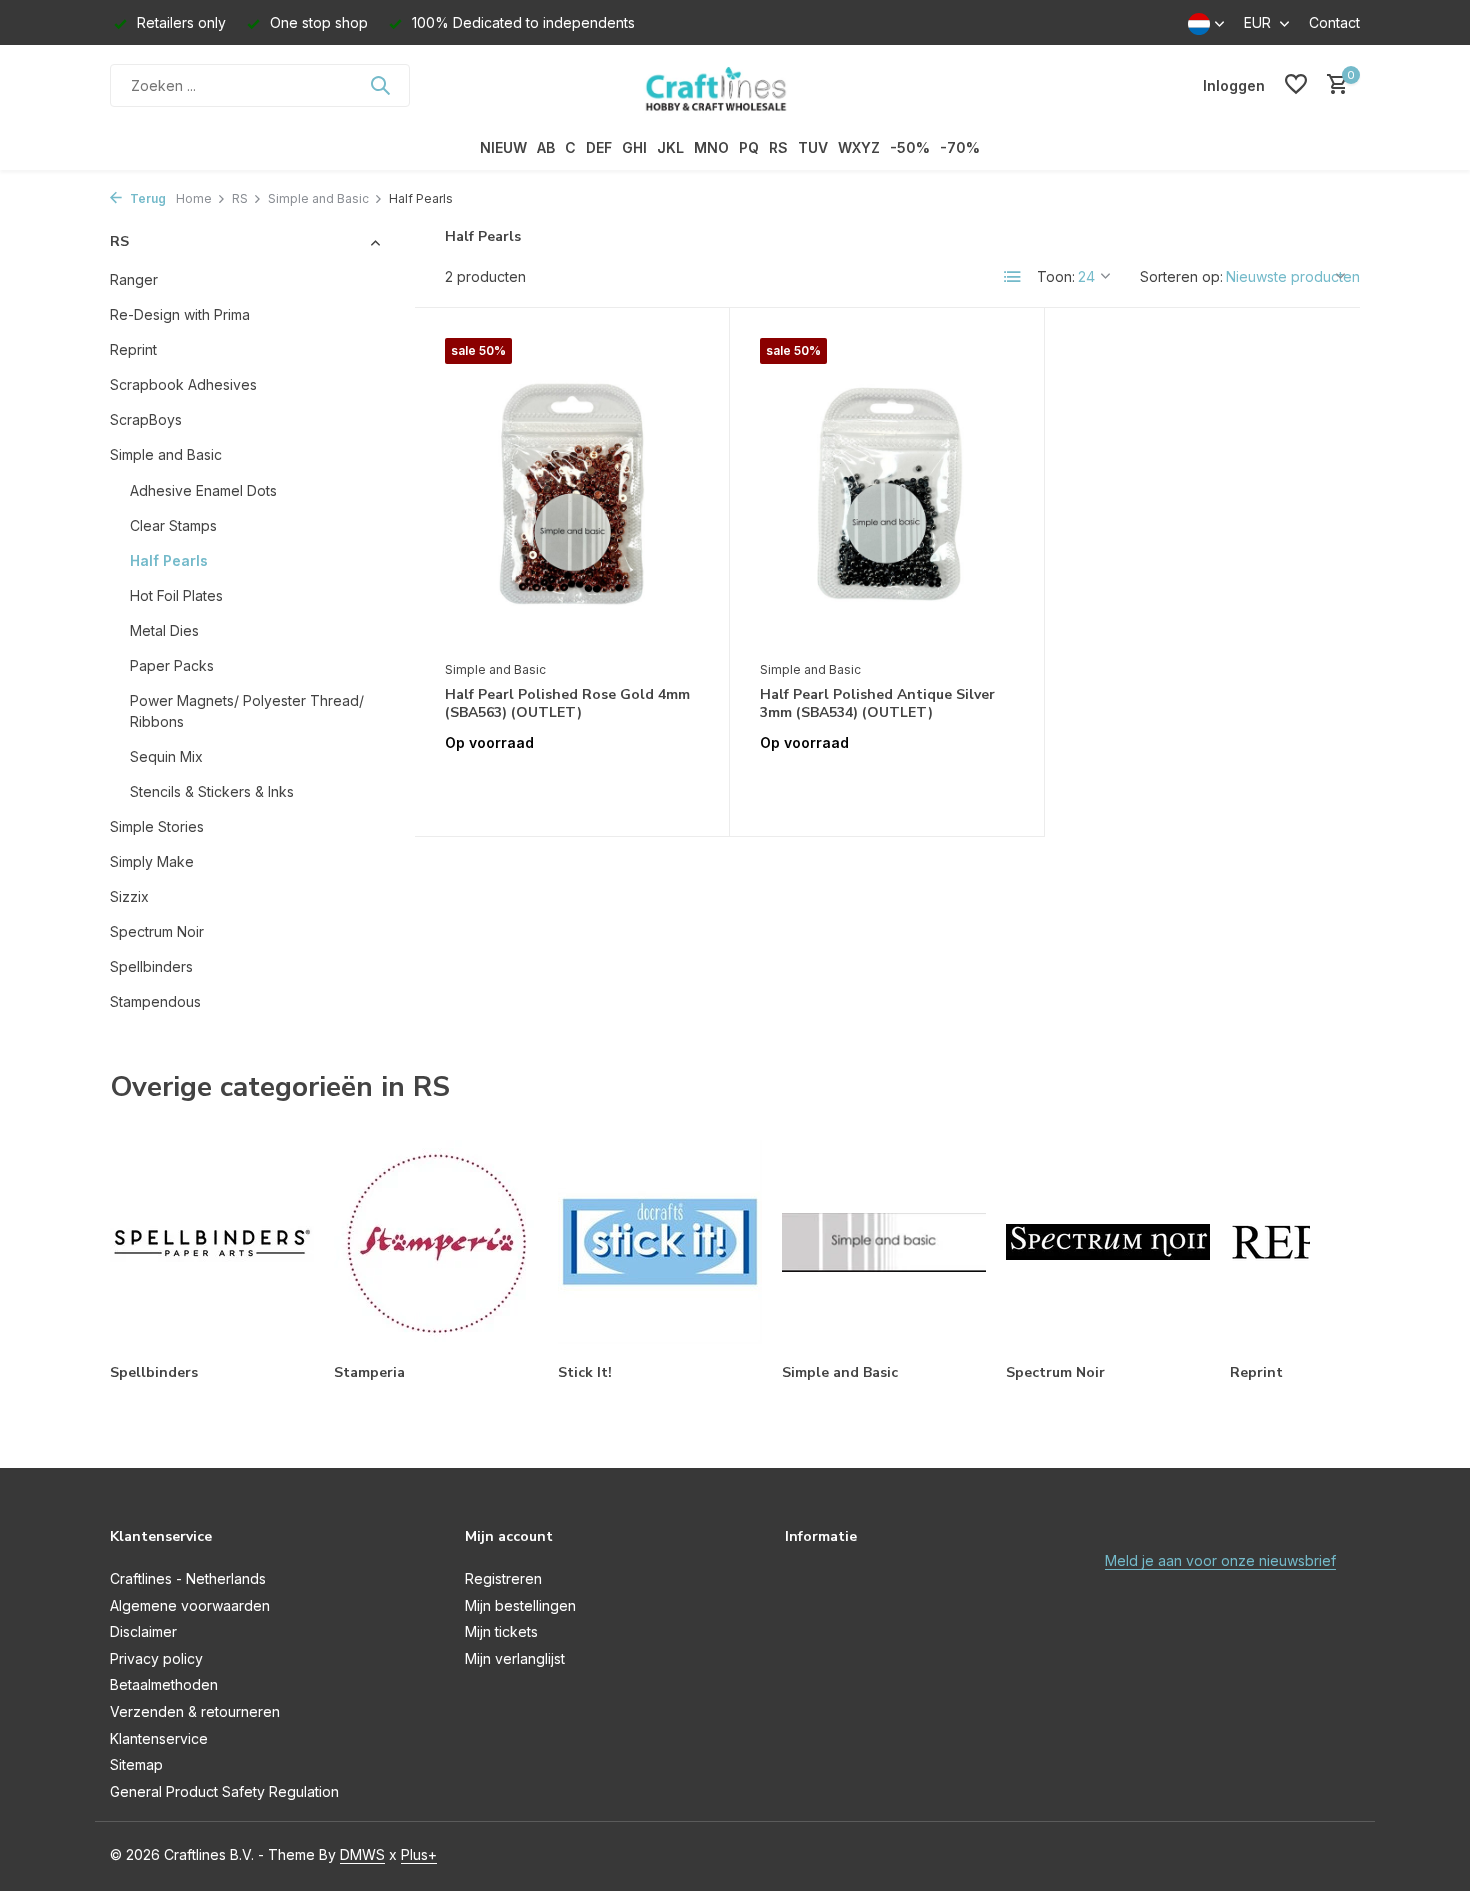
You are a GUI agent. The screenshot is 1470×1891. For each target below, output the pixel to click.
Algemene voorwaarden (190, 1605)
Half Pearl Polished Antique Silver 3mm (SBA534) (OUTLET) (877, 704)
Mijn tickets (501, 1631)
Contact (1334, 22)
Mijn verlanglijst (515, 1658)
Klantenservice (159, 1738)
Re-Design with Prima (180, 314)
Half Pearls (169, 560)
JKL (670, 147)
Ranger (134, 279)
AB (546, 147)
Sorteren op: (1181, 276)
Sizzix (129, 896)
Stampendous (155, 1001)
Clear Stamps (173, 525)
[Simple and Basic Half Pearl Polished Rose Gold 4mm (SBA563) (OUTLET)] (572, 494)
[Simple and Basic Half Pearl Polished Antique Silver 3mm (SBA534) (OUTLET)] (887, 494)
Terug (146, 198)
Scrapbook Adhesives (183, 384)
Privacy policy (156, 1658)
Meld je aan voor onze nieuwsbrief (1220, 1560)
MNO (711, 147)
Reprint (133, 349)
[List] (1013, 277)
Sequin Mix (166, 756)
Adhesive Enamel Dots (203, 490)
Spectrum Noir (157, 931)
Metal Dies (164, 630)
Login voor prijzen (572, 784)
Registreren (503, 1578)
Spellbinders (151, 966)
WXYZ (859, 147)
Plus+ (419, 1854)
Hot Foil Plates (176, 595)
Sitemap (136, 1764)
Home (194, 198)
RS (778, 147)
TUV (813, 147)
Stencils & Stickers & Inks (212, 791)
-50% (910, 147)
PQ (749, 147)
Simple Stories (157, 826)
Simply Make (152, 861)
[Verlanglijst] (1296, 85)
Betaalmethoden (164, 1684)
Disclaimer (143, 1631)
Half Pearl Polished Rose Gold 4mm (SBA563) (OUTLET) (567, 704)
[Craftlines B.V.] (734, 85)
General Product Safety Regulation (224, 1791)
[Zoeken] (380, 85)
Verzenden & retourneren (195, 1711)
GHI (634, 147)
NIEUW (503, 147)
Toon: (1056, 276)
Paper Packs (172, 665)
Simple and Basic (318, 198)
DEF (599, 147)
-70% (960, 147)
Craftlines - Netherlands (188, 1578)
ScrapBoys (146, 419)
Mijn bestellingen (520, 1605)
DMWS (362, 1854)
